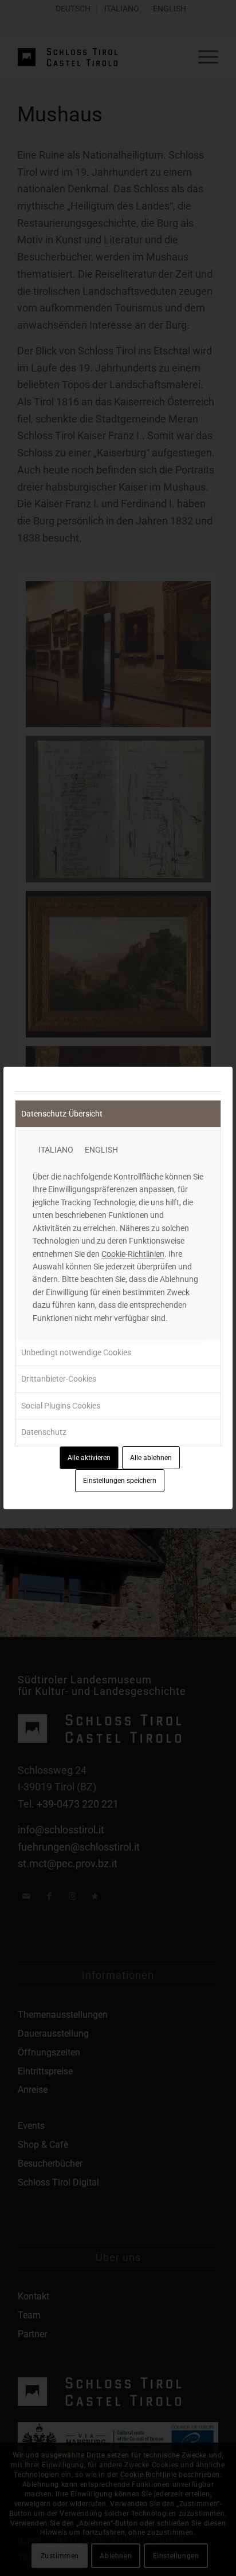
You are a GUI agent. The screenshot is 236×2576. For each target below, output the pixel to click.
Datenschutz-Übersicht (62, 1114)
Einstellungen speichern (120, 1481)
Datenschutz (44, 1432)
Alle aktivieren (89, 1458)
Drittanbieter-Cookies (59, 1379)
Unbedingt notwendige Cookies (76, 1352)
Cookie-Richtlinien (133, 1254)
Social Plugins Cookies (61, 1406)
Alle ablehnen (151, 1458)
